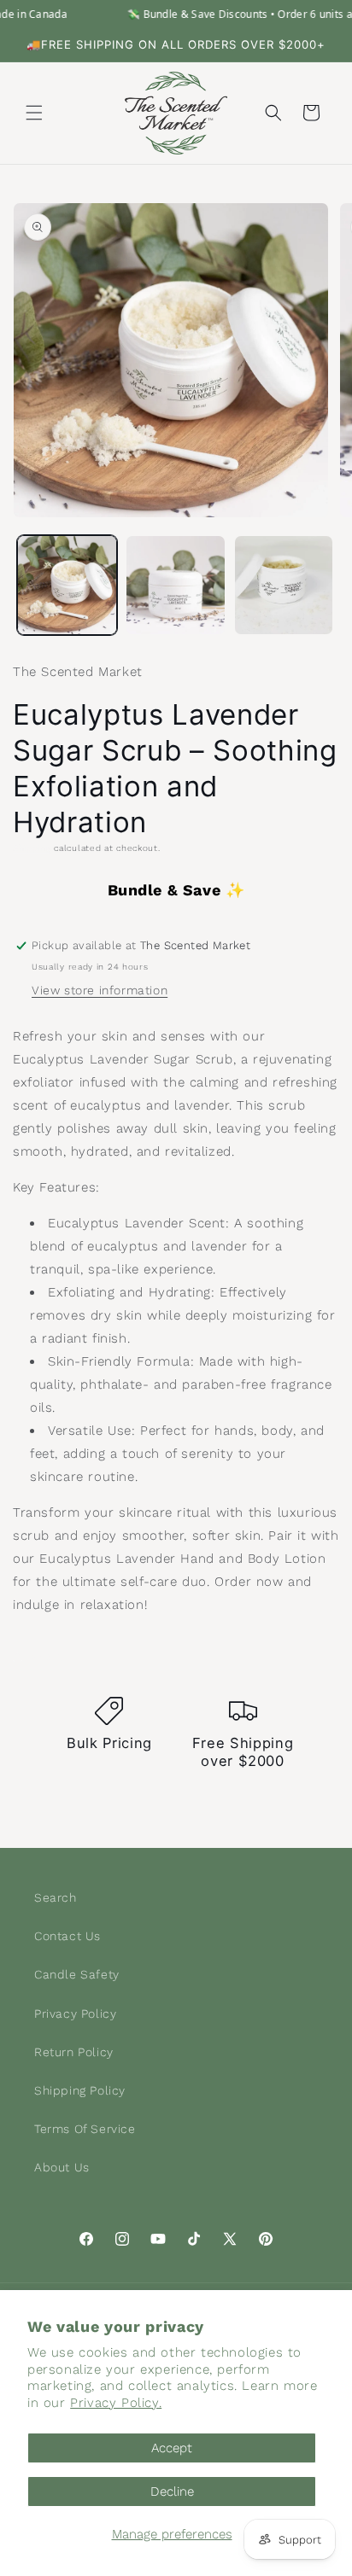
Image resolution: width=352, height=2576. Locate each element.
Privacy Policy (75, 2014)
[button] (34, 113)
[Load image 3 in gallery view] (284, 585)
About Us (62, 2167)
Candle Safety (77, 1974)
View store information (100, 990)
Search (56, 1897)
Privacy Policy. (116, 2403)
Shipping (32, 848)
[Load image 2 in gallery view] (176, 585)
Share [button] (47, 1656)
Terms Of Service (85, 2129)
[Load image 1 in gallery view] (67, 585)
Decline (172, 2491)
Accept (172, 2448)
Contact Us (67, 1936)
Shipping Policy (80, 2090)
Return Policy (74, 2052)
